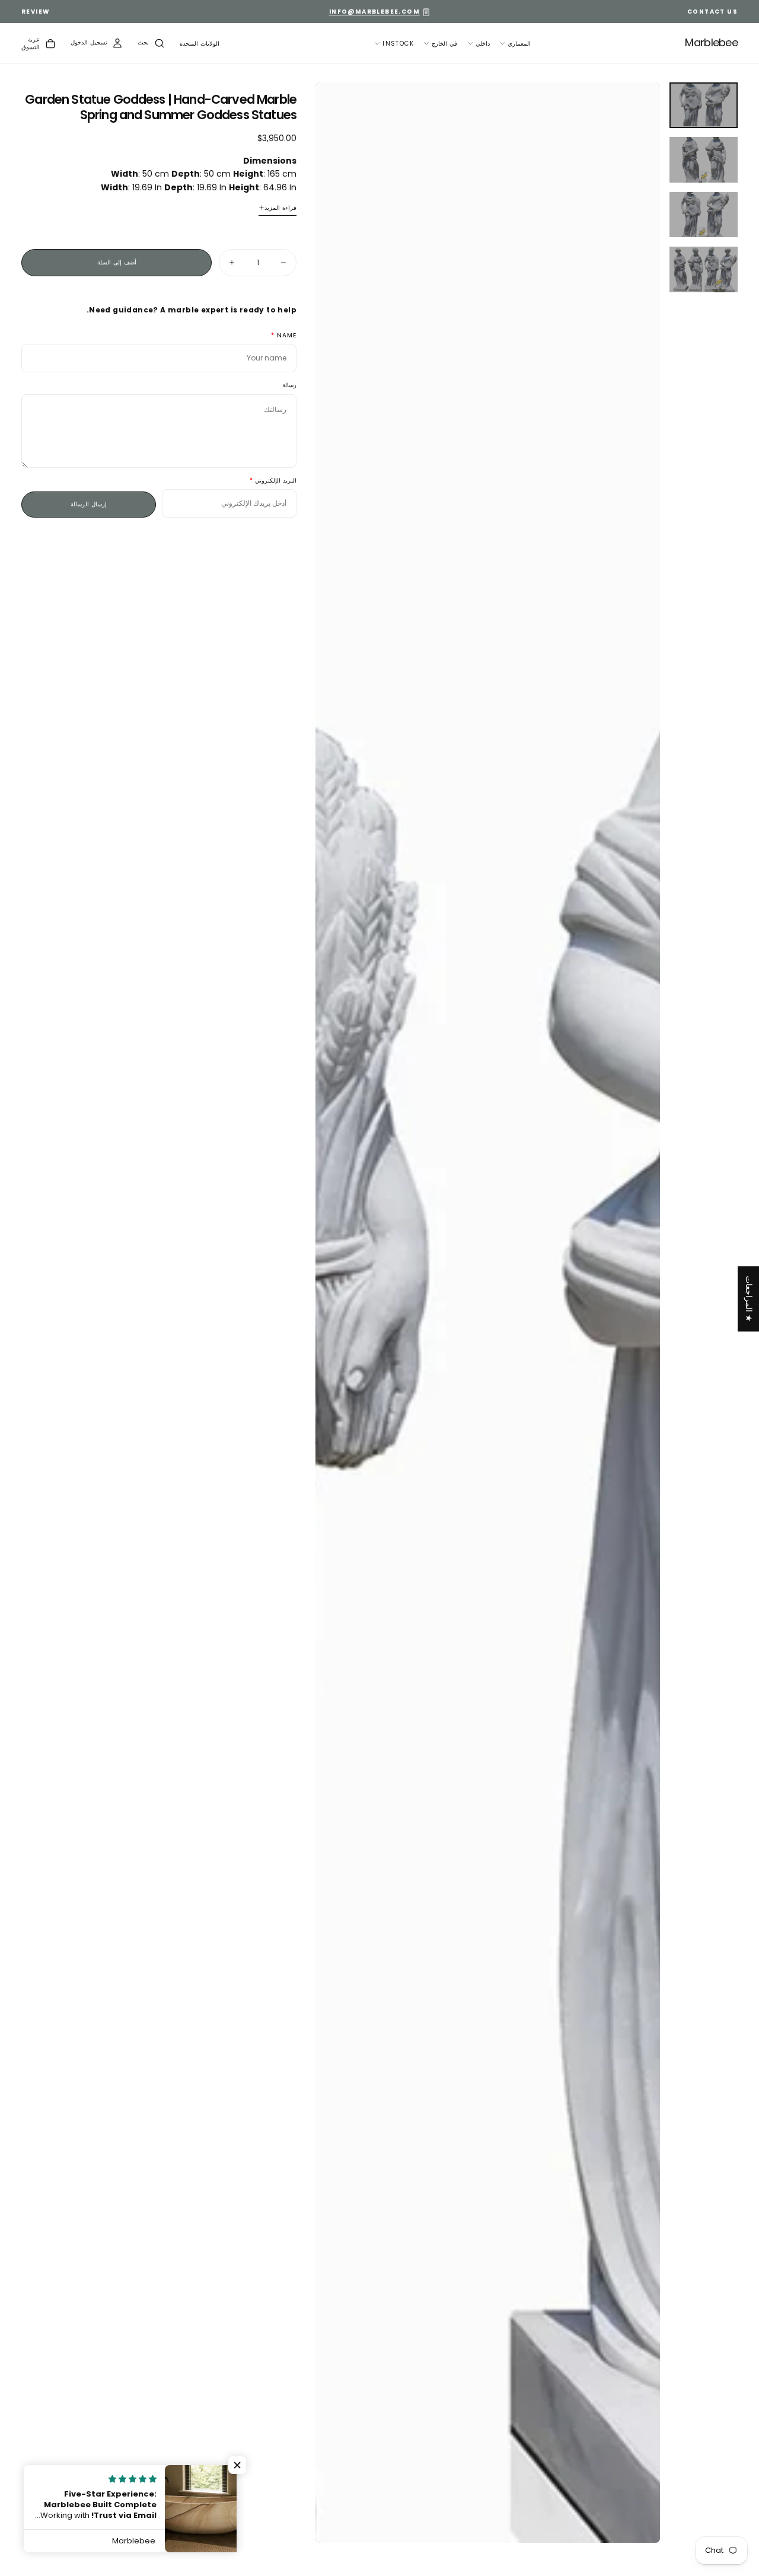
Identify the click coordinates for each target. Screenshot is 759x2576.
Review (36, 12)
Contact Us (712, 12)
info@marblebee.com (374, 12)
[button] (200, 44)
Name (287, 336)
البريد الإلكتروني (276, 481)
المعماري (519, 44)
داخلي (483, 44)
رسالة (289, 386)
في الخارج (444, 44)
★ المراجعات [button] (749, 1298)
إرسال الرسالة (89, 504)
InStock (398, 44)
